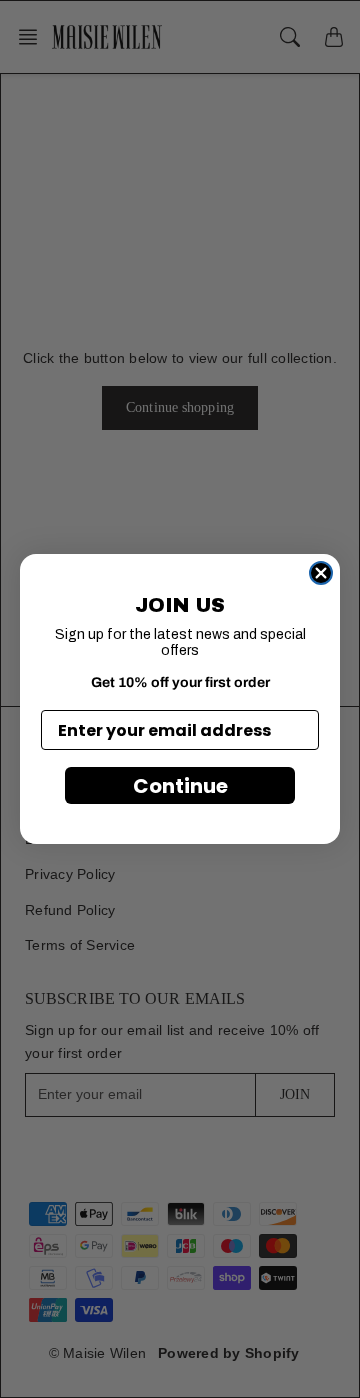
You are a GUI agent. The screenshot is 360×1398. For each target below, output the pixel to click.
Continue (180, 786)
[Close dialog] (321, 573)
